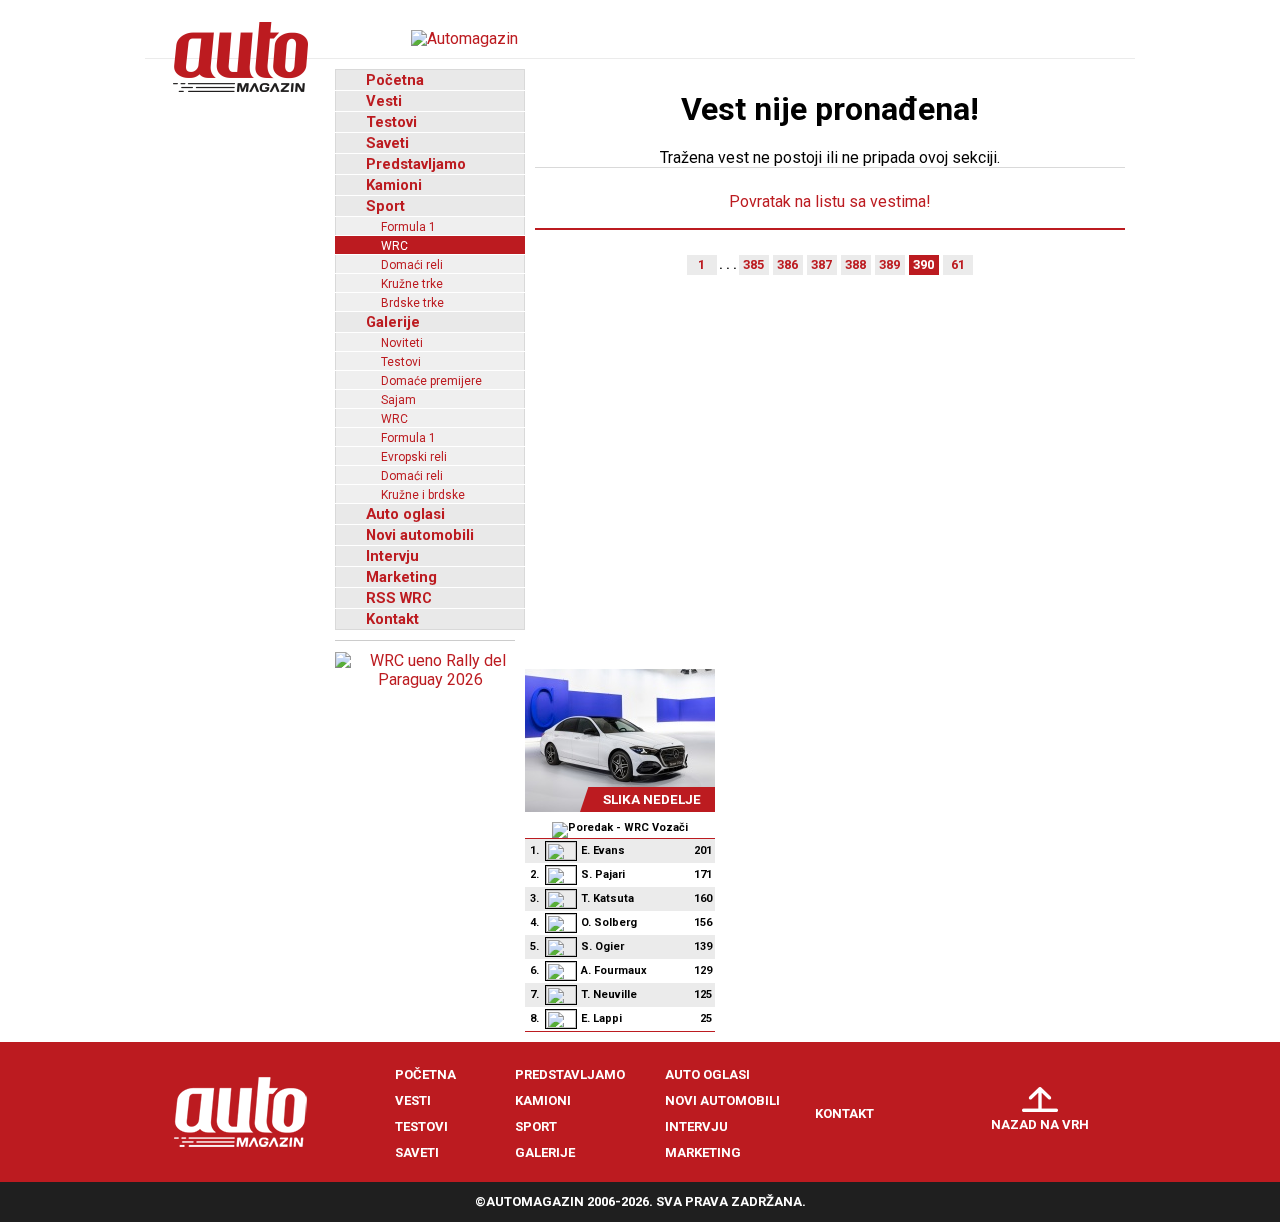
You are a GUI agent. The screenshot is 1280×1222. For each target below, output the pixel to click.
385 (753, 264)
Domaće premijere (431, 381)
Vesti (384, 101)
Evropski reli (414, 457)
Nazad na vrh (1040, 1124)
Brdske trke (412, 303)
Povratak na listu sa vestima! (830, 201)
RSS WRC (399, 598)
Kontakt (392, 619)
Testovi (391, 122)
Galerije (393, 322)
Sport (385, 206)
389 (889, 264)
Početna (395, 80)
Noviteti (402, 343)
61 (958, 264)
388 (855, 264)
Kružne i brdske (423, 495)
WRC (394, 246)
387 (821, 264)
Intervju (392, 556)
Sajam (398, 400)
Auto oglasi (405, 514)
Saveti (387, 143)
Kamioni (394, 185)
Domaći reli (412, 265)
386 (787, 264)
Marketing (401, 577)
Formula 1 (408, 227)
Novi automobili (420, 535)
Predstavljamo (416, 164)
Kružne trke (412, 284)
